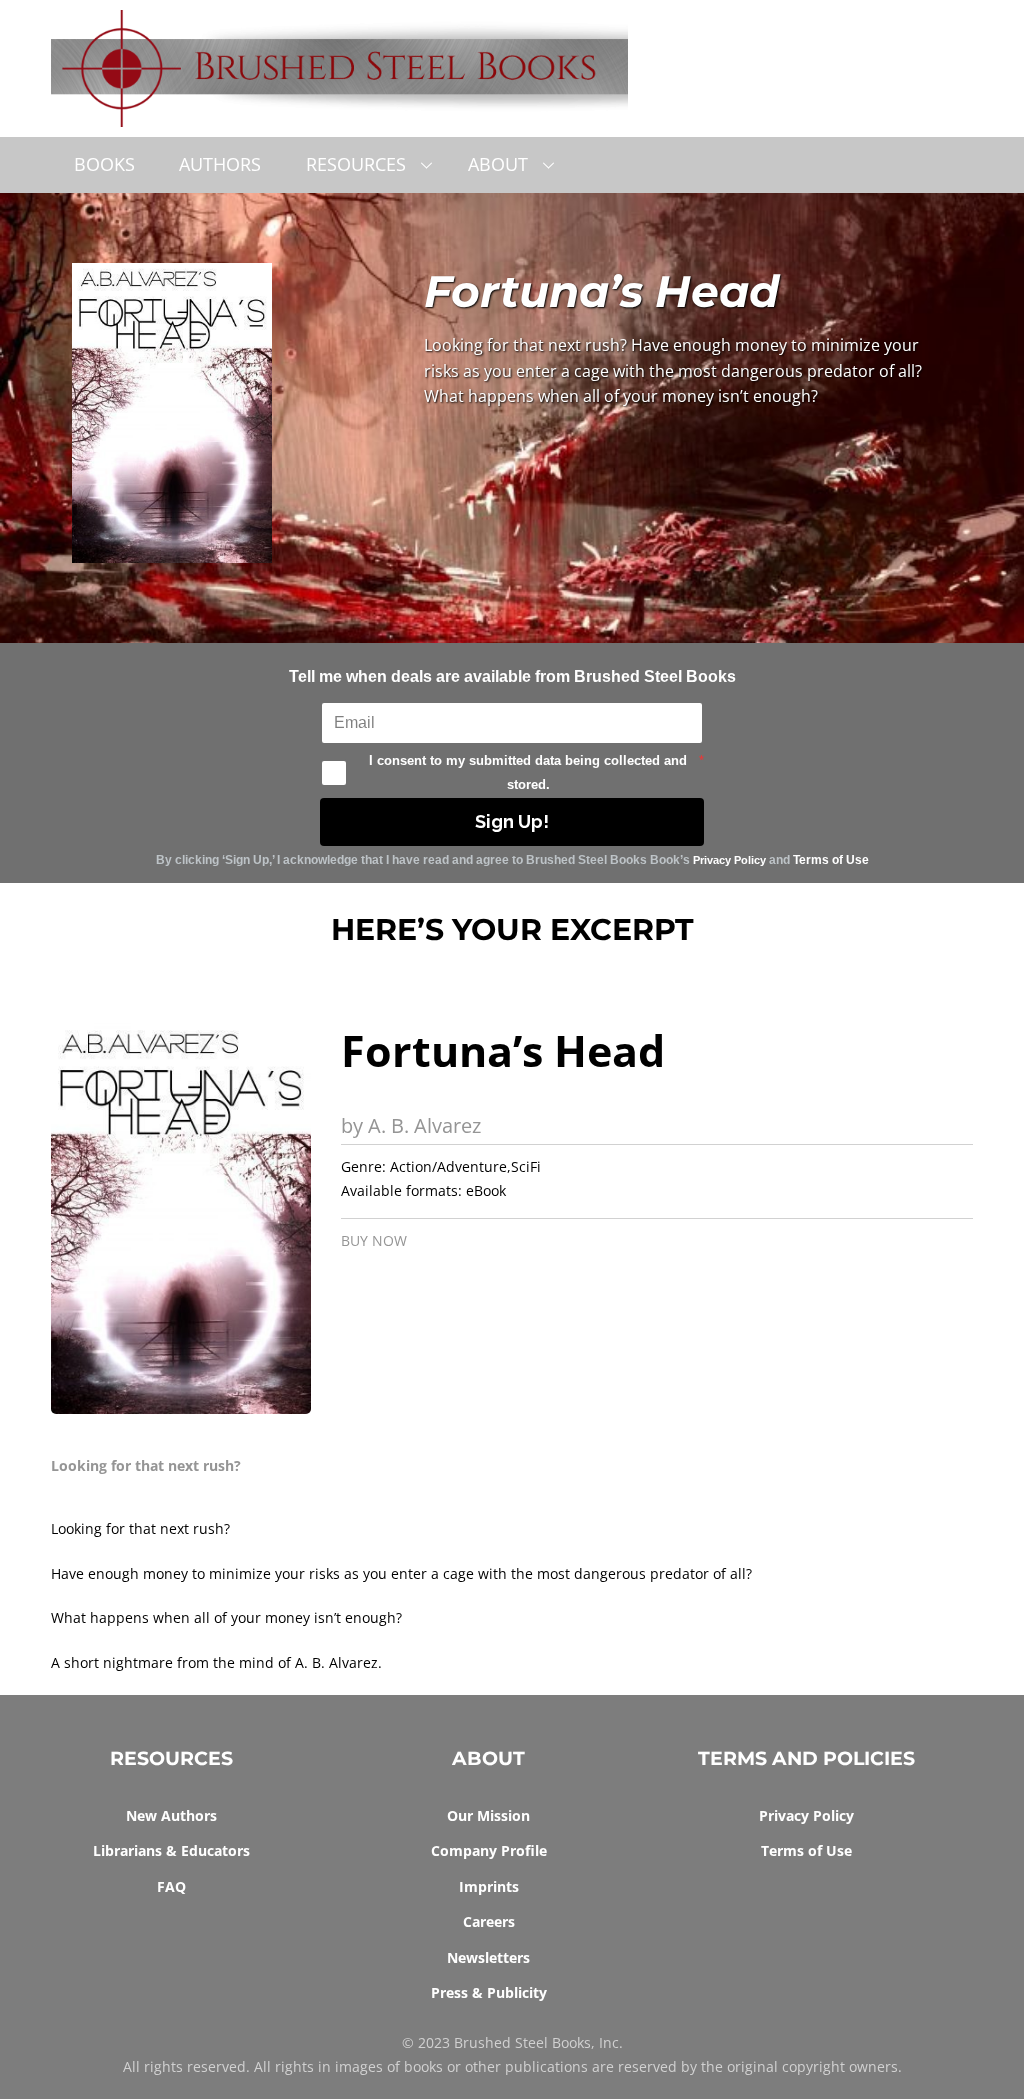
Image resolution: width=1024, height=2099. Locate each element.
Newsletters (488, 1957)
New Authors (171, 1815)
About (498, 164)
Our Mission (488, 1815)
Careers (489, 1921)
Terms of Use (806, 1850)
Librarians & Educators (171, 1850)
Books (104, 164)
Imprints (489, 1886)
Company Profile (489, 1850)
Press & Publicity (489, 1992)
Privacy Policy (806, 1815)
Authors (220, 164)
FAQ (171, 1886)
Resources (356, 164)
